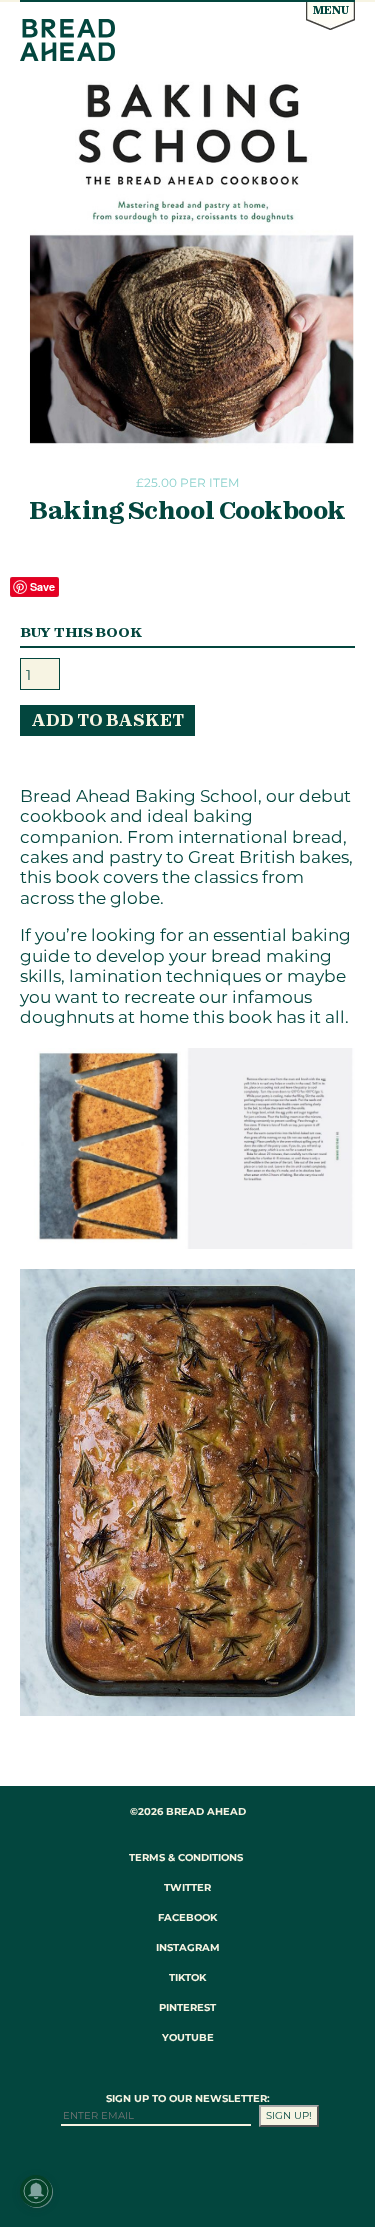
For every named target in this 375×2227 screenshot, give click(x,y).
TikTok (187, 1977)
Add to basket (107, 720)
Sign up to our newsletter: (188, 2099)
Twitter (187, 1887)
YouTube (188, 2037)
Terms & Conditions (186, 1857)
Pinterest (187, 2007)
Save (42, 586)
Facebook (187, 1917)
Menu (331, 10)
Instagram (188, 1947)
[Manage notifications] (36, 2191)
